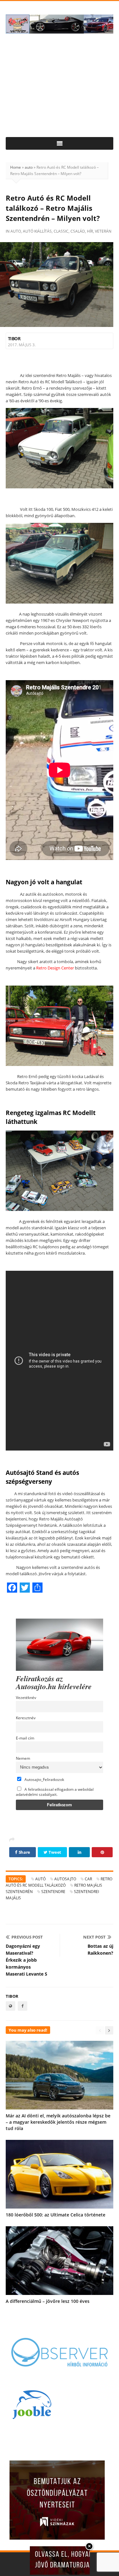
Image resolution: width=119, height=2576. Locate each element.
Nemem (23, 1758)
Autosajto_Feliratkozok (44, 1779)
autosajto (65, 1879)
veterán (103, 231)
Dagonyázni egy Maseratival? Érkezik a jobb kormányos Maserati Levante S (26, 1960)
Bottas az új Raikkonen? (100, 1949)
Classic (61, 231)
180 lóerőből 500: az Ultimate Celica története (56, 2215)
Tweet (55, 1852)
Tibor (14, 338)
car (88, 1879)
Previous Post (27, 1937)
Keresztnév (26, 1718)
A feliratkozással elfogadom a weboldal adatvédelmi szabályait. (55, 1792)
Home (16, 167)
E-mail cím (25, 1738)
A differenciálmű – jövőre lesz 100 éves (48, 2301)
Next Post (94, 1937)
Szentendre (53, 1892)
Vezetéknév (26, 1697)
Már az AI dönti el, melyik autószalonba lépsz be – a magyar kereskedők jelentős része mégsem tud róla (58, 2122)
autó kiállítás (37, 231)
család (78, 231)
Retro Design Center (55, 968)
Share (24, 1852)
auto (29, 167)
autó (40, 1879)
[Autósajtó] (60, 24)
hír (90, 231)
